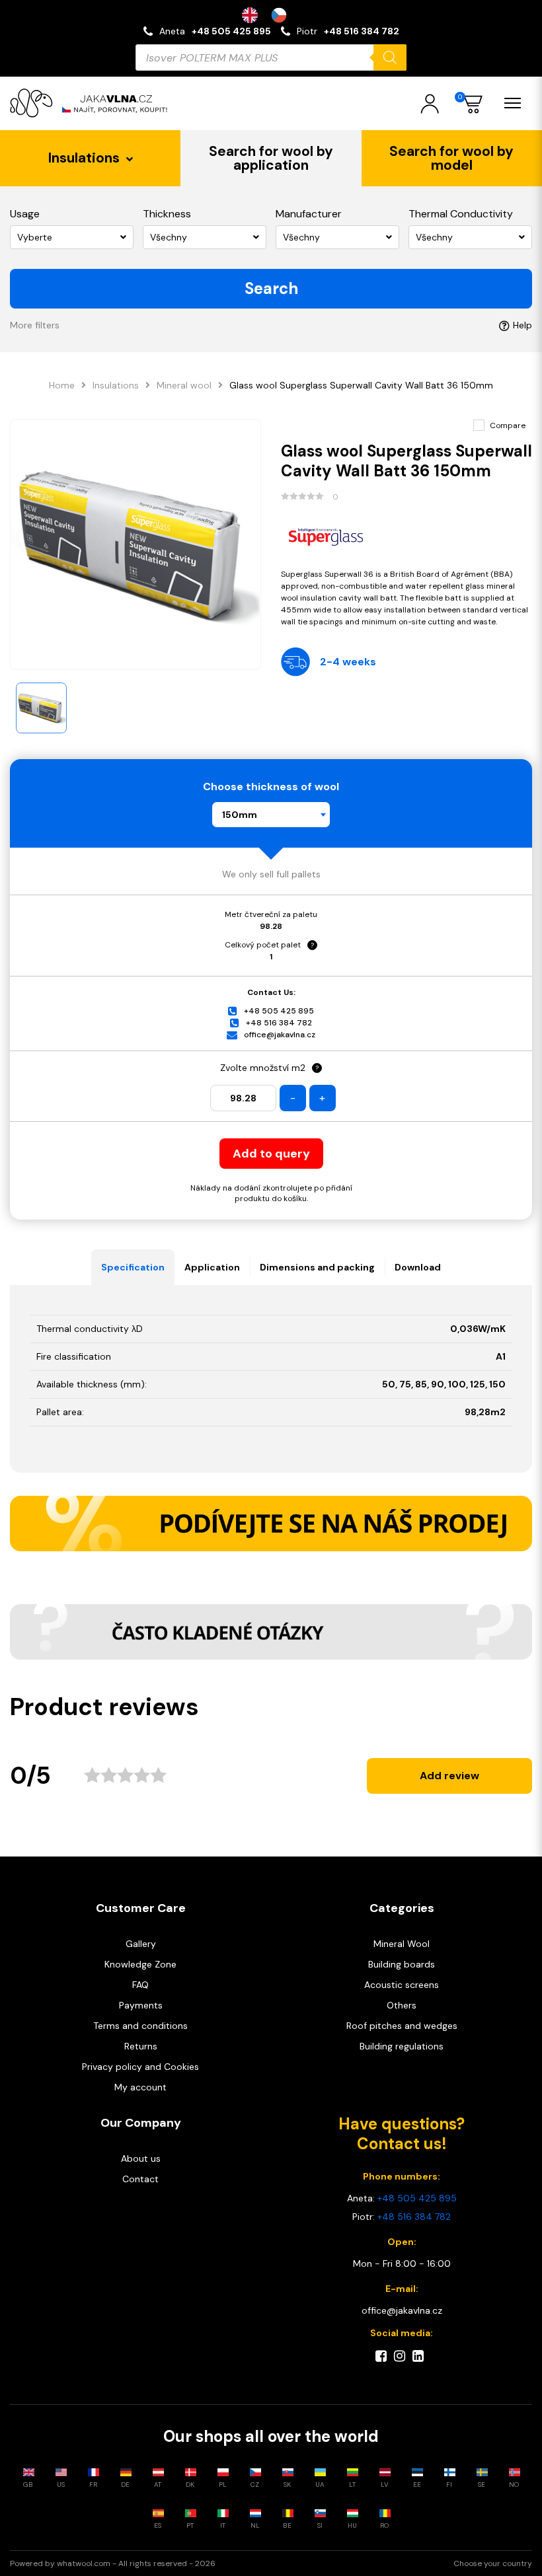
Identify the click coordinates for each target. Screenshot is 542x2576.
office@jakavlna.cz (280, 1035)
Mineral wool (184, 385)
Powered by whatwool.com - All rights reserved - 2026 (113, 2563)
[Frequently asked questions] (271, 1632)
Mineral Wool (402, 1944)
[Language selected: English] (271, 15)
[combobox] (271, 815)
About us (141, 2158)
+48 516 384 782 (362, 31)
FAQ (140, 1985)
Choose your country (493, 2563)
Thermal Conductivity (461, 214)
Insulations (116, 385)
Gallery (141, 1944)
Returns (141, 2046)
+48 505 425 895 (231, 31)
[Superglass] (406, 535)
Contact (140, 2179)
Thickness (167, 214)
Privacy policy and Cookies (140, 2067)
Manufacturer (309, 214)
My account (140, 2087)
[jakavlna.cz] (93, 103)
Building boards (402, 1964)
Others (402, 2005)
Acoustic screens (402, 1985)
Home (62, 385)
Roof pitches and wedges (402, 2026)
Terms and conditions (140, 2026)
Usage (25, 214)
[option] (282, 15)
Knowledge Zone (140, 1964)
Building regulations (402, 2046)
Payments (141, 2005)
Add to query (271, 1154)
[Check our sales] (271, 1524)
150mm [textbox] (240, 815)
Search (271, 288)
